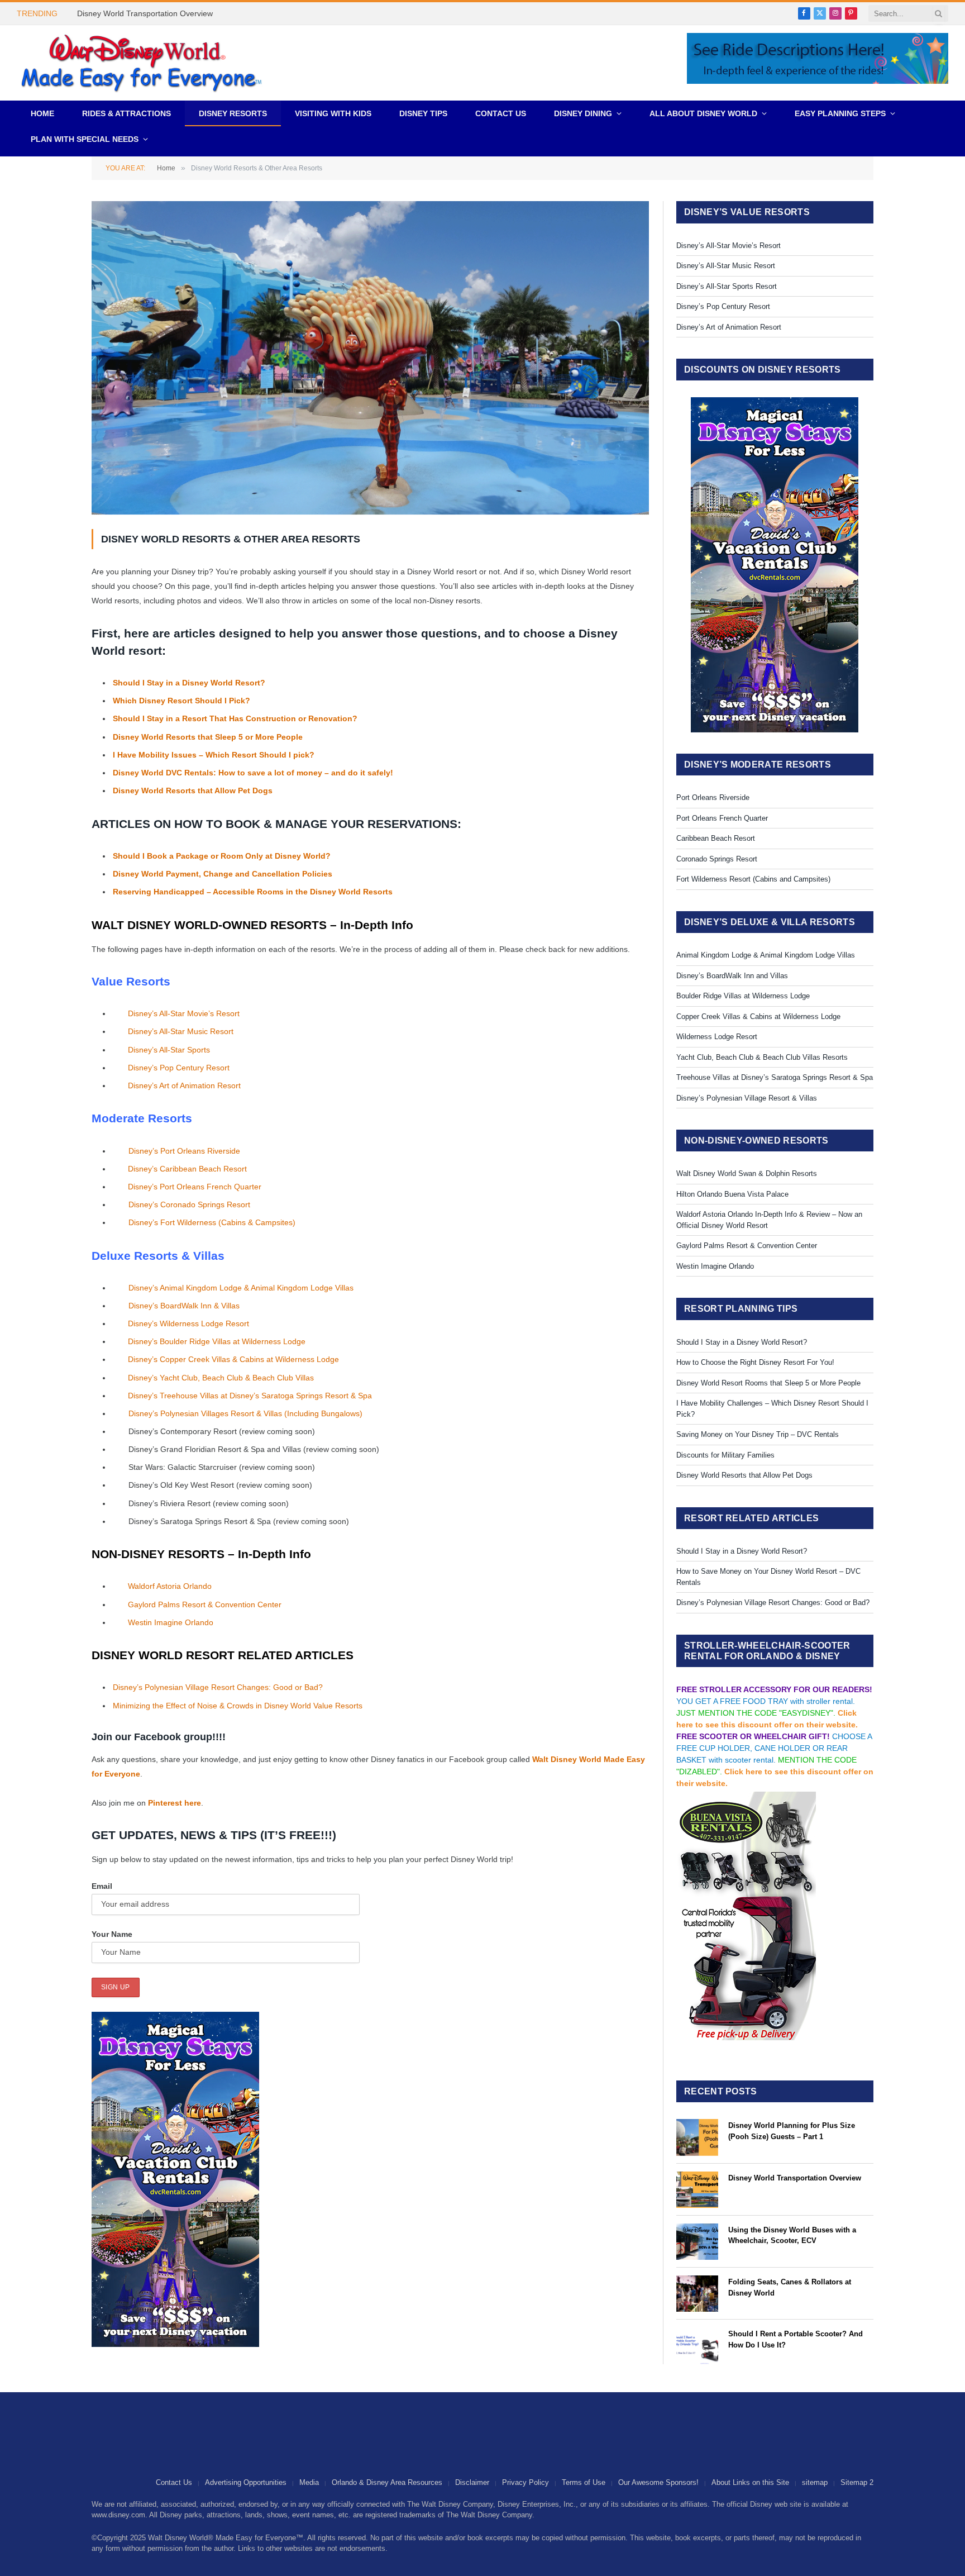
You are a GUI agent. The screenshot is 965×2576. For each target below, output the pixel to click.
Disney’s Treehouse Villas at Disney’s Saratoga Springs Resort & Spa (250, 1396)
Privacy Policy (526, 2482)
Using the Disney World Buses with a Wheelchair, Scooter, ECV (792, 2235)
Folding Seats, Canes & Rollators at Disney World (790, 2287)
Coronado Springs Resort (717, 859)
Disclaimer (472, 2482)
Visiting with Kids (333, 113)
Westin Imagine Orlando (171, 1622)
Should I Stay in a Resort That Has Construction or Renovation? (236, 718)
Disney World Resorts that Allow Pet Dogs (193, 791)
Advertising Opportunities (246, 2482)
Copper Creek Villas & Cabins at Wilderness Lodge (758, 1016)
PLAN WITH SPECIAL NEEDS (85, 139)
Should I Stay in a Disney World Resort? (189, 683)
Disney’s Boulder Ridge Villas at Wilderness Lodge (217, 1341)
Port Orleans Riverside (713, 797)
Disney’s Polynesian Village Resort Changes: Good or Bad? (218, 1687)
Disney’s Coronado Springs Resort (189, 1204)
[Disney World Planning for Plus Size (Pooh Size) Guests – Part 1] (697, 2137)
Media (309, 2482)
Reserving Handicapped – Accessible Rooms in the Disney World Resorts (253, 892)
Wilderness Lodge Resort (717, 1037)
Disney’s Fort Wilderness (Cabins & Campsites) (212, 1222)
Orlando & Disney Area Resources (387, 2482)
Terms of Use (584, 2482)
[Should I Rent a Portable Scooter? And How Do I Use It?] (697, 2346)
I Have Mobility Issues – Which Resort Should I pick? (215, 755)
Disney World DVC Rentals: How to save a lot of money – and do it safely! (253, 773)
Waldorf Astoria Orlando (170, 1586)
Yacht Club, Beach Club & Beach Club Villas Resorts (762, 1057)
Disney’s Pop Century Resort (179, 1068)
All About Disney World (703, 113)
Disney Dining (583, 113)
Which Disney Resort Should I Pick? (181, 701)
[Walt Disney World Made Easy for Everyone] (141, 63)
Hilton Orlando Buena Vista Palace (732, 1194)
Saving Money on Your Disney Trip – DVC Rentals (758, 1434)
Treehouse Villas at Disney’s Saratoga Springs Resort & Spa (775, 1077)
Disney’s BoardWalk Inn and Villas (732, 976)
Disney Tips (423, 113)
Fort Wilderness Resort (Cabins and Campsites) (753, 879)
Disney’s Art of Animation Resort (184, 1085)
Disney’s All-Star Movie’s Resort (184, 1013)
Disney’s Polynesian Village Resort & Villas (747, 1098)
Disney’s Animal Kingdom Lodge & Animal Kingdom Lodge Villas (241, 1288)
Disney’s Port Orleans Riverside (184, 1151)
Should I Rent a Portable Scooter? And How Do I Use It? (796, 2339)
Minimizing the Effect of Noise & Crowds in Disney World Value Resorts (238, 1706)
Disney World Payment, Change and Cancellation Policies (223, 874)
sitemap (815, 2482)
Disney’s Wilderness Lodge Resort (188, 1323)
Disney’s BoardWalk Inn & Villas (184, 1306)
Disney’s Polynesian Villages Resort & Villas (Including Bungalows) (245, 1413)
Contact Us (501, 113)
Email (102, 1886)
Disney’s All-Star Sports (169, 1050)
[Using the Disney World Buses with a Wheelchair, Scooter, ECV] (697, 2242)
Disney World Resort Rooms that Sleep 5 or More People (768, 1383)
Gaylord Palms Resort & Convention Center (205, 1604)
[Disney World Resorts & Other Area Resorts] (370, 512)
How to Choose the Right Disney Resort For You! (755, 1362)
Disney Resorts (233, 113)
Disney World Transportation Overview (145, 13)
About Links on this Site (750, 2482)
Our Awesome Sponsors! (658, 2482)
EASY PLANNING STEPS (840, 113)
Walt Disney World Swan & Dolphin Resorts (747, 1173)
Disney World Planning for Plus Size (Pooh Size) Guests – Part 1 (792, 2131)
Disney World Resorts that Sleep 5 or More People (209, 737)
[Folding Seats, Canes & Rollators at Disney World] (697, 2294)
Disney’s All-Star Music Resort (181, 1031)
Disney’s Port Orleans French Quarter (195, 1187)
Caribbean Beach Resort (716, 838)
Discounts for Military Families (725, 1455)
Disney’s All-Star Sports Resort (727, 286)
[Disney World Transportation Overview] (697, 2190)
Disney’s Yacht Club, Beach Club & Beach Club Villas (221, 1378)
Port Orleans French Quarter (722, 818)
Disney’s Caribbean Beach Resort (187, 1169)
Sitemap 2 (857, 2482)
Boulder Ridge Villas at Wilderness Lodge (743, 996)
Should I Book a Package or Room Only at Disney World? (222, 856)
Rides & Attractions (126, 113)
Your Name (112, 1934)
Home (42, 113)
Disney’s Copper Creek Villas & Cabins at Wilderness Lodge (233, 1359)
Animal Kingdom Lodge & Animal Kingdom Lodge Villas (766, 955)
